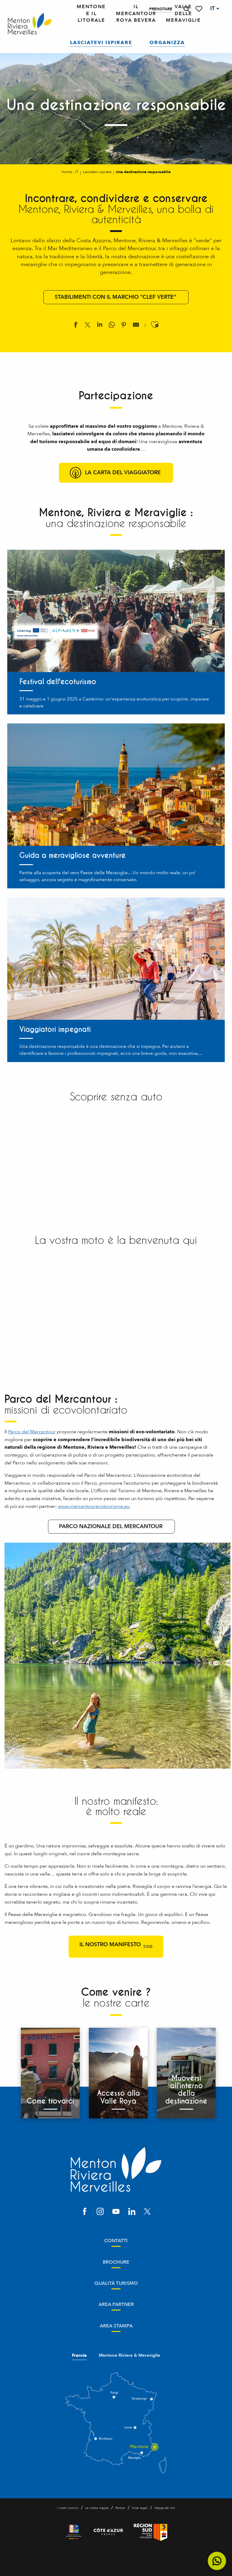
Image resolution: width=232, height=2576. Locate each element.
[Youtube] (116, 2212)
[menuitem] (30, 24)
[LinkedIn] (132, 2212)
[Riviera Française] (74, 2532)
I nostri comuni (68, 2508)
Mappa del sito (165, 2508)
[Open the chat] (217, 2561)
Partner (120, 2508)
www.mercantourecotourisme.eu (94, 1506)
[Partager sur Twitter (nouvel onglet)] (88, 326)
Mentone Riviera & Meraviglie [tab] (129, 2355)
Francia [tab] (79, 2355)
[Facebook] (85, 2212)
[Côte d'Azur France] (108, 2532)
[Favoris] (199, 9)
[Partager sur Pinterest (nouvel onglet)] (124, 326)
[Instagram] (100, 2212)
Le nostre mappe (97, 2508)
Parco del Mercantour (32, 1432)
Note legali (140, 2508)
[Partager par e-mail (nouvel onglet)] (136, 326)
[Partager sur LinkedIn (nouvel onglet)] (100, 326)
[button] (186, 9)
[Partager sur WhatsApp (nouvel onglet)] (112, 326)
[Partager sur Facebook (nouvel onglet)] (76, 326)
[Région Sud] (151, 2532)
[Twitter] (147, 2212)
